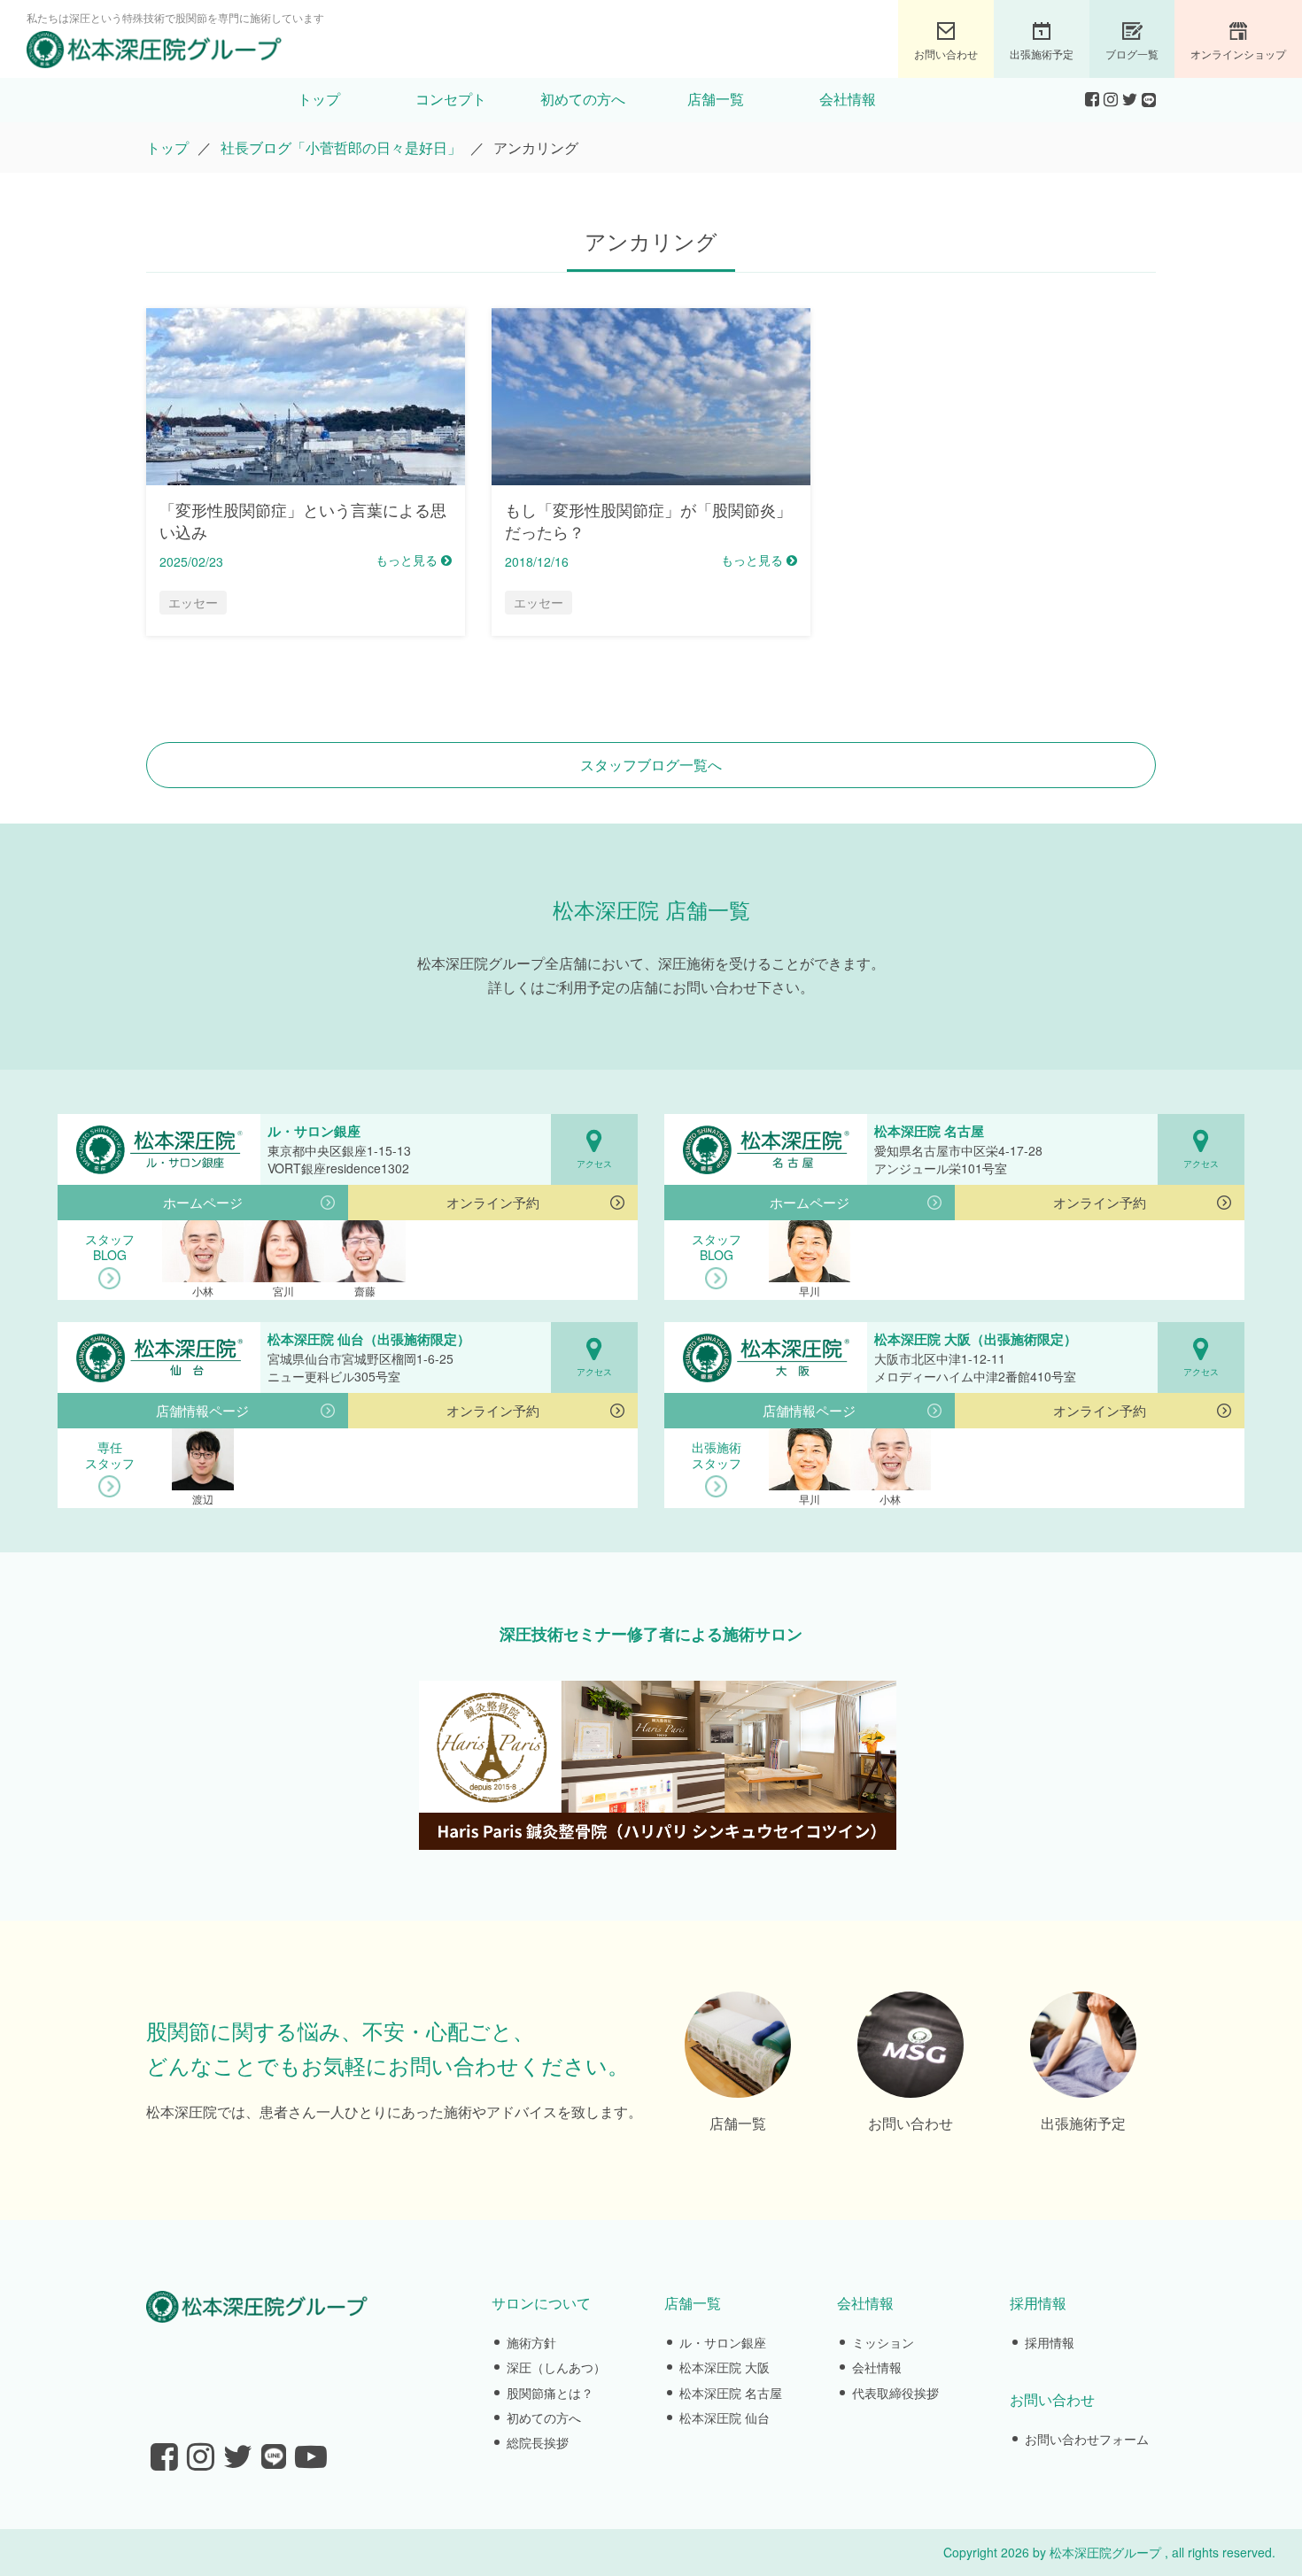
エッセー (193, 602)
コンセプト (451, 100)
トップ (319, 100)
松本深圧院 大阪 (725, 2367)
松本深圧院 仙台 (725, 2417)
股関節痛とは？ (550, 2393)
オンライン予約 (493, 1202)
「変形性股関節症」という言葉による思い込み (303, 520)
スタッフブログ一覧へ (651, 765)
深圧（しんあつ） (556, 2367)
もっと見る (408, 560)
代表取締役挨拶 (895, 2393)
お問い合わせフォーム (1087, 2439)
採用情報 (1050, 2342)
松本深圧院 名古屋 (731, 2393)
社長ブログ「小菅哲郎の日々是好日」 (341, 147)
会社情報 (848, 100)
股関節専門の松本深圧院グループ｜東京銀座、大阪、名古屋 (154, 50)
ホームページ (203, 1202)
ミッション (883, 2342)
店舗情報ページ (202, 1410)
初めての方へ (583, 100)
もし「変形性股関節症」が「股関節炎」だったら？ (648, 520)
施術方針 (531, 2342)
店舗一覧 (716, 100)
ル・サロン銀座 (723, 2342)
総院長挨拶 (538, 2442)
